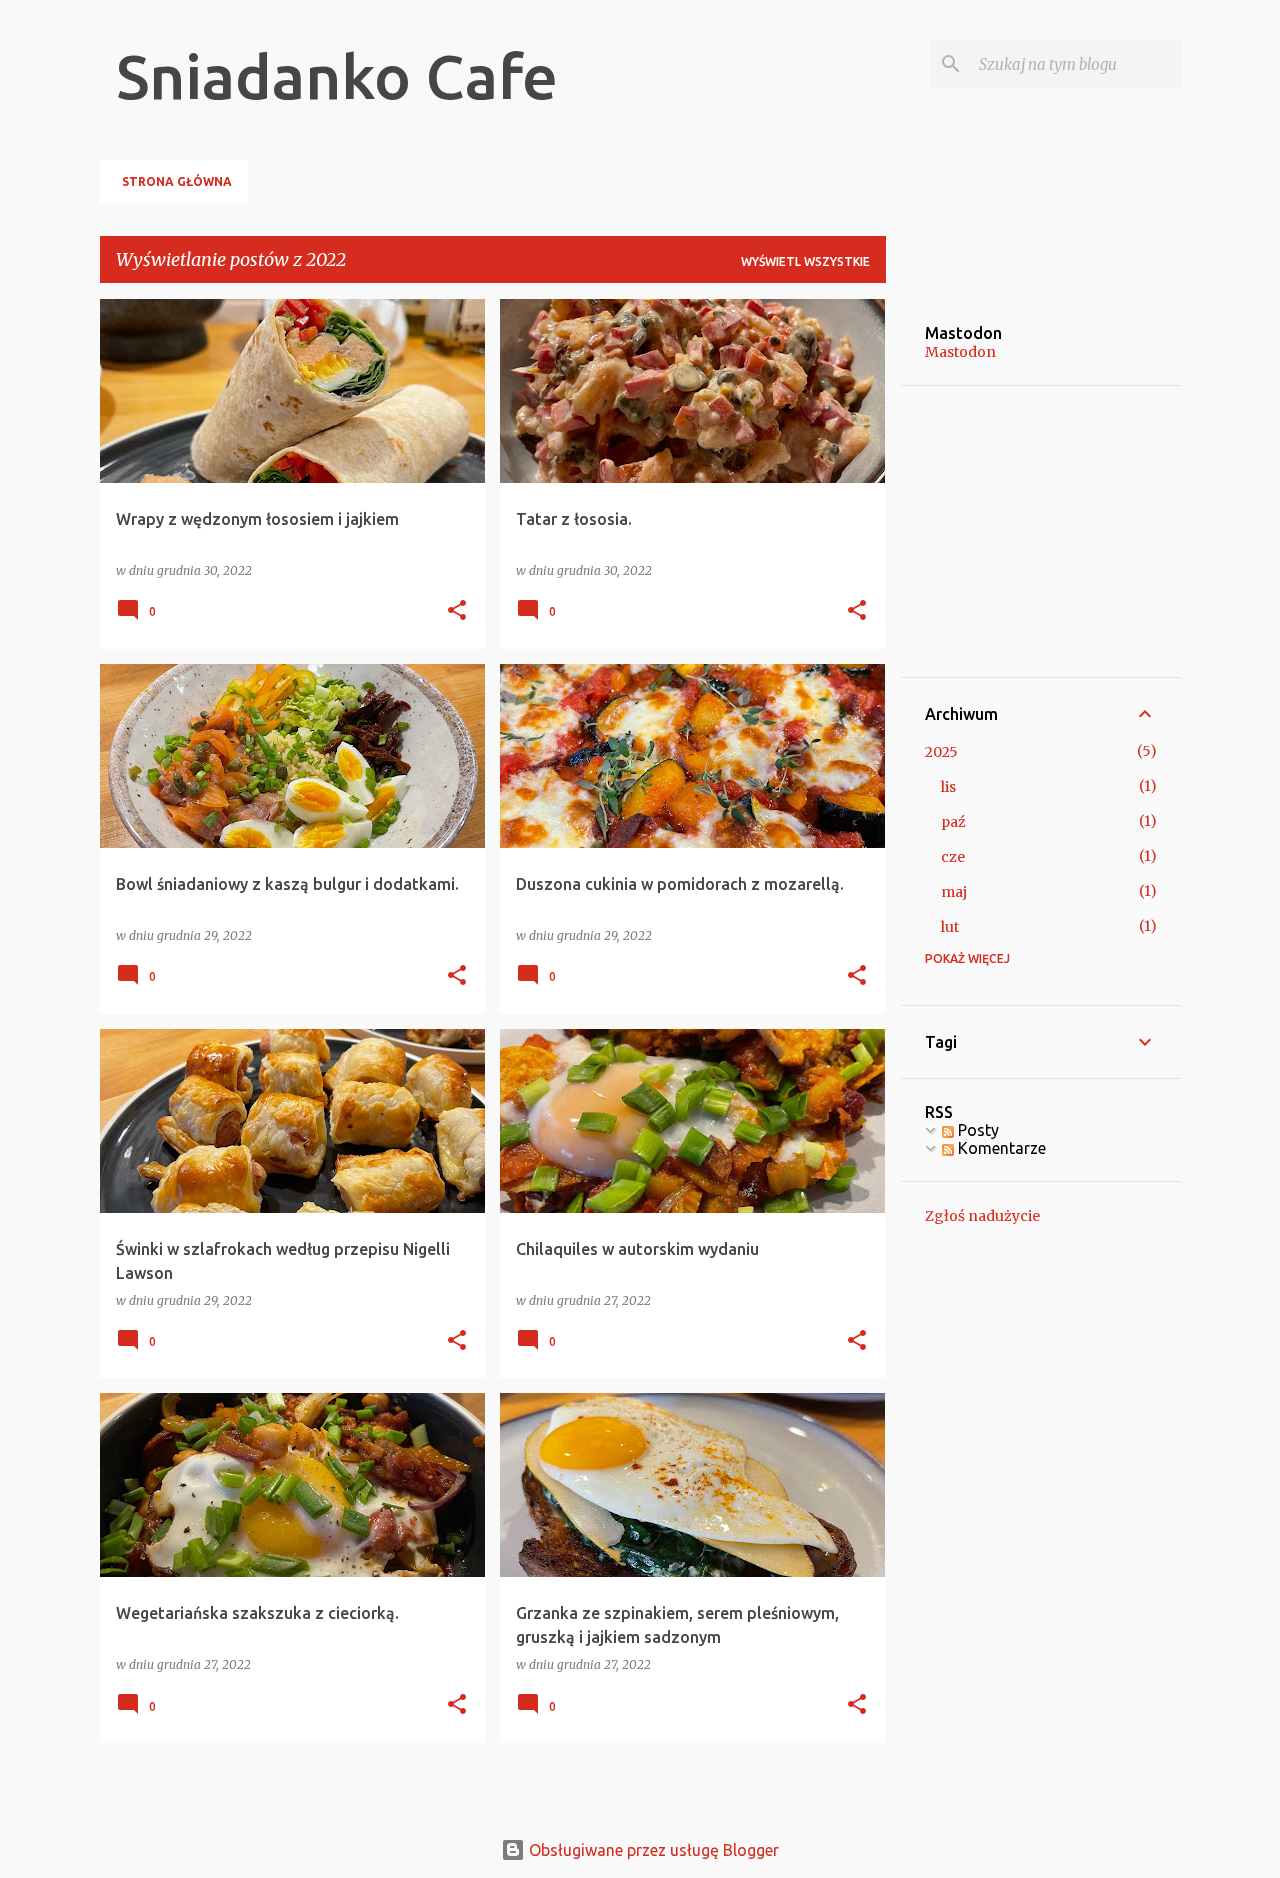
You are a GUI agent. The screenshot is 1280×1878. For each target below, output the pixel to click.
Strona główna (177, 181)
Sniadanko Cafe (337, 76)
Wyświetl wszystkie (805, 261)
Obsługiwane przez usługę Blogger (652, 1850)
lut (950, 927)
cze (953, 857)
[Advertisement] (985, 530)
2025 (941, 752)
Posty (976, 1130)
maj (954, 892)
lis (948, 787)
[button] (457, 611)
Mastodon (960, 352)
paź (953, 822)
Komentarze (1000, 1148)
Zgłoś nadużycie (982, 1216)
